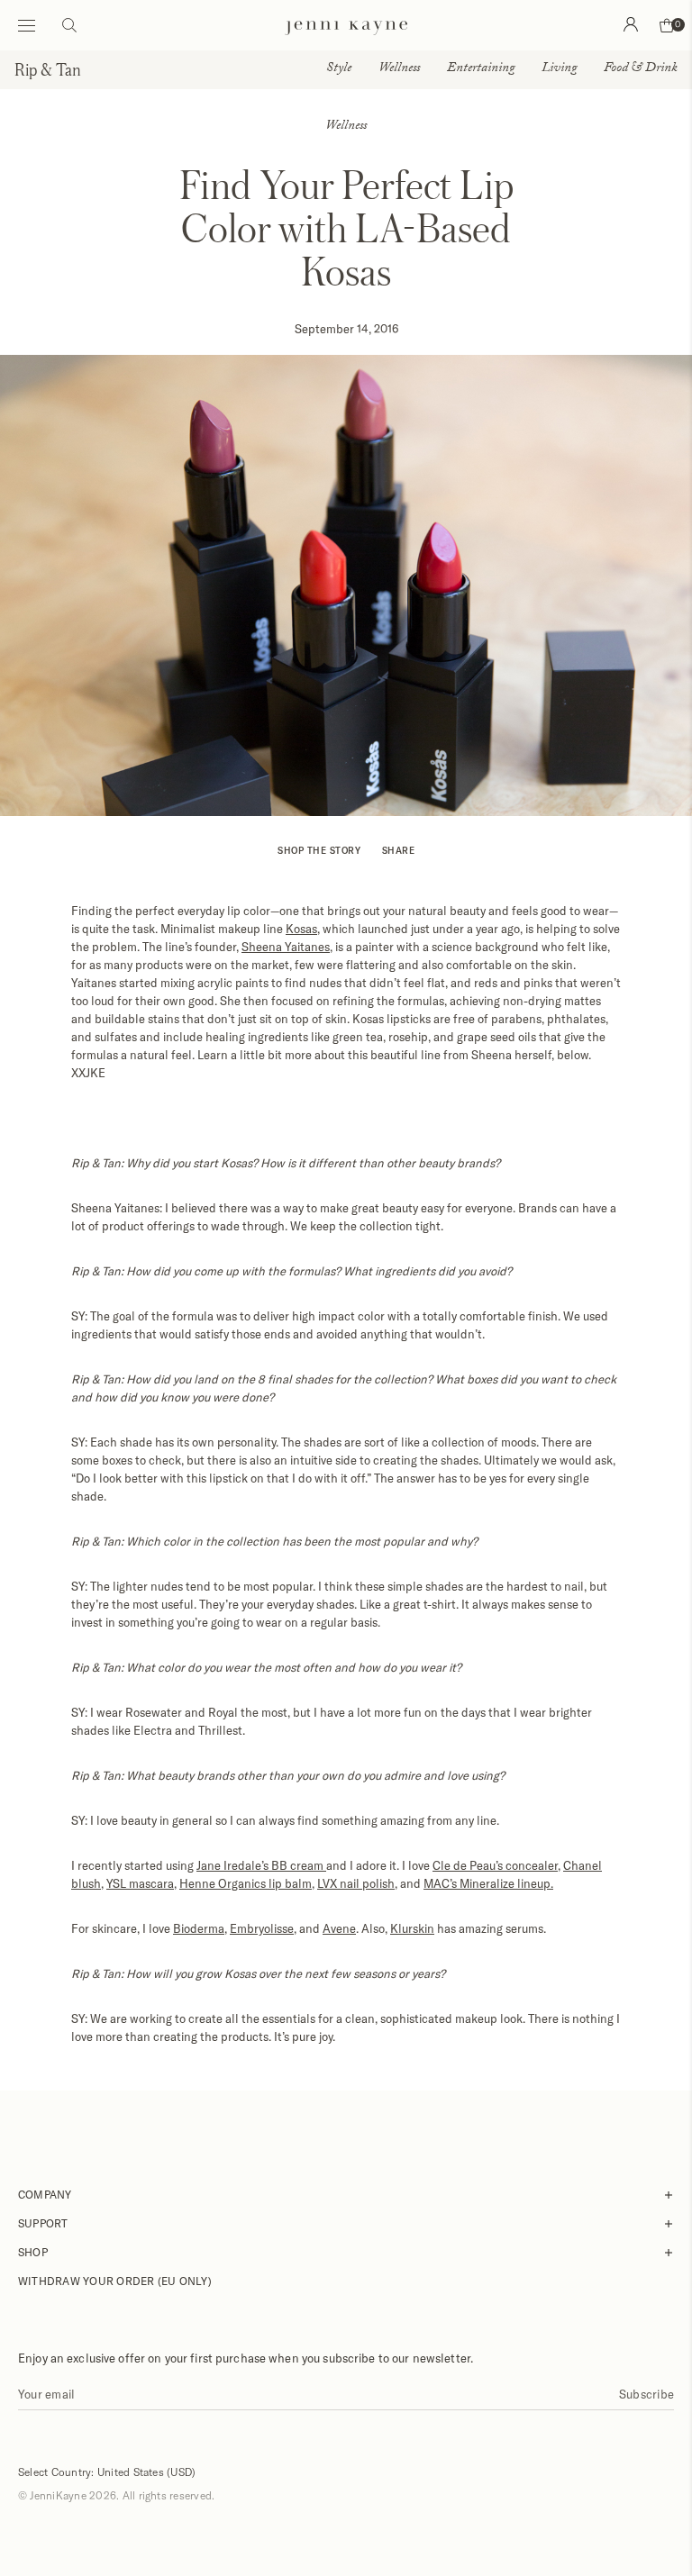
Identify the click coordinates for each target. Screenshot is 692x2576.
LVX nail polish (356, 1883)
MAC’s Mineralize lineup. (488, 1883)
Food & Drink (641, 69)
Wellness (399, 69)
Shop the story (319, 850)
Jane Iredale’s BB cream (261, 1865)
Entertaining (481, 69)
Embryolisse (262, 1928)
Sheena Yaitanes (286, 947)
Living (559, 69)
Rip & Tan (48, 69)
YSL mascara (140, 1883)
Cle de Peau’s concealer (495, 1865)
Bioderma (199, 1928)
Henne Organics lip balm (246, 1883)
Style (339, 69)
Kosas (301, 929)
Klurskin (412, 1928)
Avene (339, 1928)
